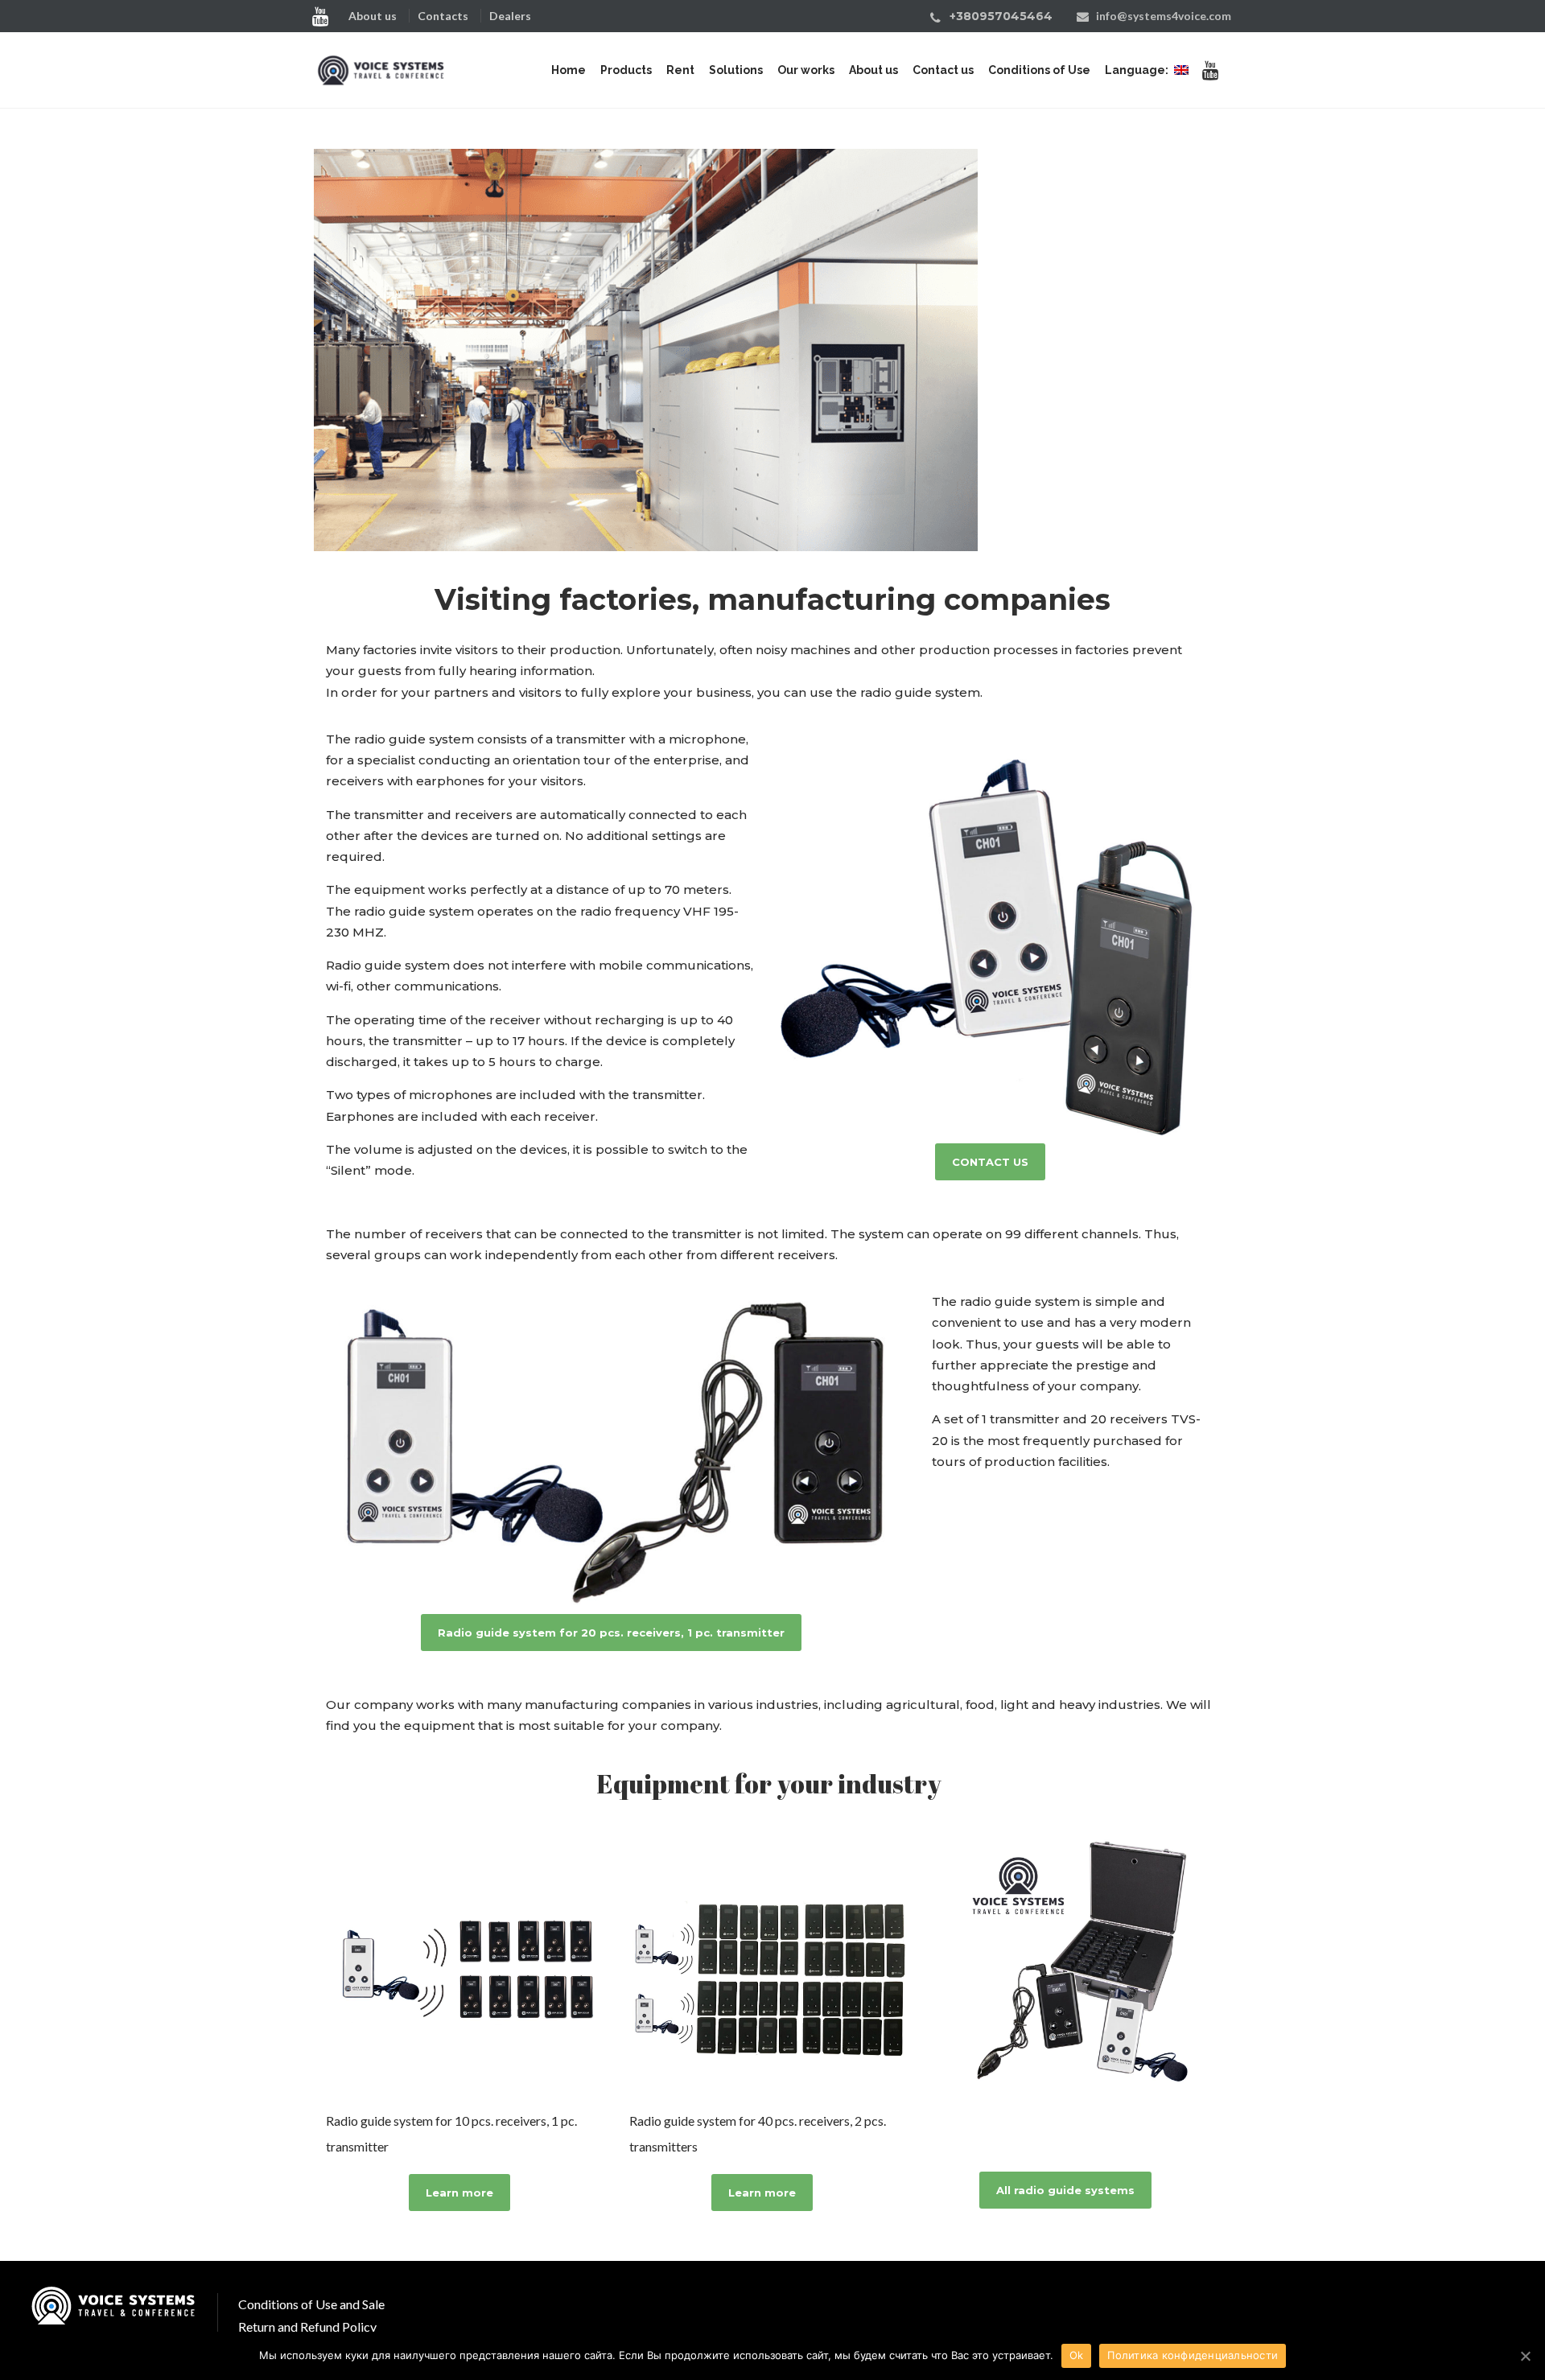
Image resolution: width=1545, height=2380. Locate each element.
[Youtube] (324, 15)
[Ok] (1525, 2356)
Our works (806, 70)
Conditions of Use (1039, 70)
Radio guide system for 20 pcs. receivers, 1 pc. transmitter (611, 1633)
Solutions (736, 70)
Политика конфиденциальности (1193, 2355)
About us (373, 16)
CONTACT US (990, 1162)
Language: (1138, 70)
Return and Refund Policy (307, 2326)
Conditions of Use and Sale (311, 2304)
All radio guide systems (1065, 2190)
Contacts (443, 16)
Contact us (943, 70)
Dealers (510, 16)
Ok (1077, 2355)
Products (626, 70)
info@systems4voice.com (1164, 16)
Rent (680, 70)
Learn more (459, 2193)
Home (569, 70)
